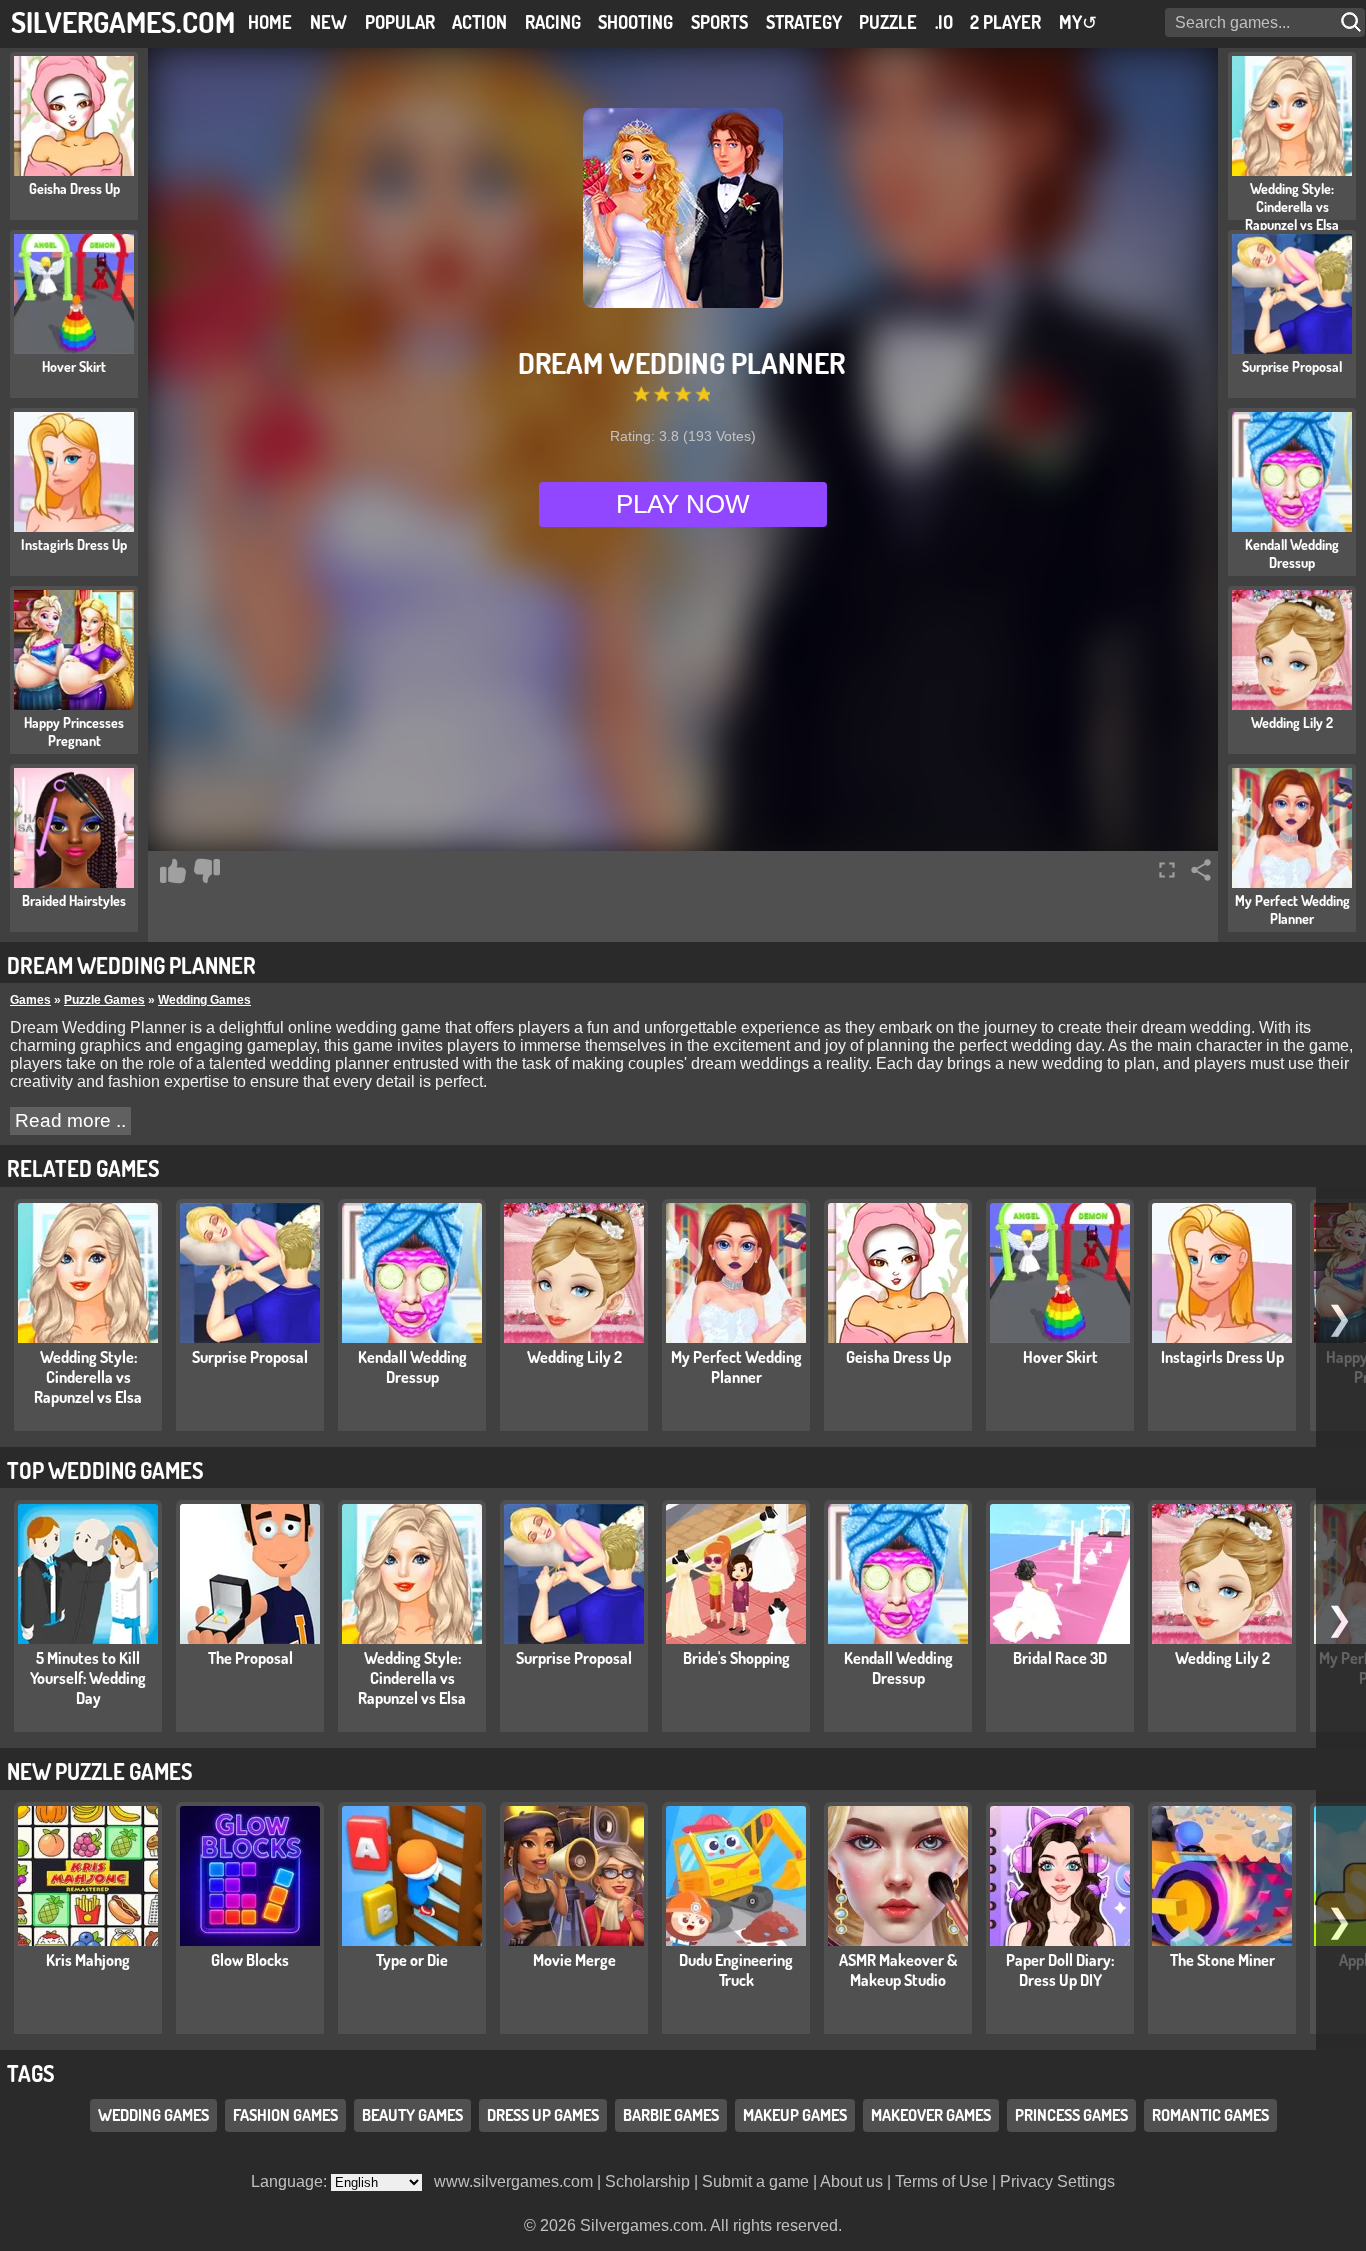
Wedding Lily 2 (574, 1357)
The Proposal (250, 1658)
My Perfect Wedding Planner (736, 1367)
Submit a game (755, 2181)
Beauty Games (412, 2115)
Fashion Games (285, 2115)
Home (270, 22)
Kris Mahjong (88, 1960)
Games (30, 1000)
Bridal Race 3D (1060, 1658)
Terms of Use (941, 2181)
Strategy (804, 22)
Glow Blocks (250, 1960)
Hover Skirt (1060, 1357)
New (328, 22)
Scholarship (647, 2181)
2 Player (1005, 22)
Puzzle (888, 22)
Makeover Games (931, 2115)
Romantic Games (1210, 2115)
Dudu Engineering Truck (736, 1970)
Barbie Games (671, 2115)
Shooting (635, 22)
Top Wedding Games (105, 1470)
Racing (553, 22)
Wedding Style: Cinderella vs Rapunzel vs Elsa (88, 1377)
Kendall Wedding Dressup (412, 1367)
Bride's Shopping (736, 1658)
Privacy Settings (1057, 2181)
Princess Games (1071, 2115)
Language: (291, 2181)
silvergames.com (123, 21)
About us (851, 2181)
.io (944, 22)
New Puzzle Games (99, 1771)
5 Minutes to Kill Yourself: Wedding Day (88, 1678)
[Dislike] (207, 871)
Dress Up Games (543, 2115)
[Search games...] (1353, 22)
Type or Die (412, 1960)
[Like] (173, 871)
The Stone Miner (1222, 1960)
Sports (719, 22)
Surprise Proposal (250, 1357)
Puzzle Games (104, 1000)
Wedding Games (204, 1000)
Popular (400, 22)
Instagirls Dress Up (1222, 1357)
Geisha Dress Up (898, 1357)
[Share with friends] (1201, 870)
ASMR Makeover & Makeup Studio (898, 1970)
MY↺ (1078, 22)
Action (479, 22)
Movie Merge (574, 1960)
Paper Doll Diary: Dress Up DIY (1060, 1970)
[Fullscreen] (1167, 870)
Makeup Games (795, 2115)
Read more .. (70, 1120)
